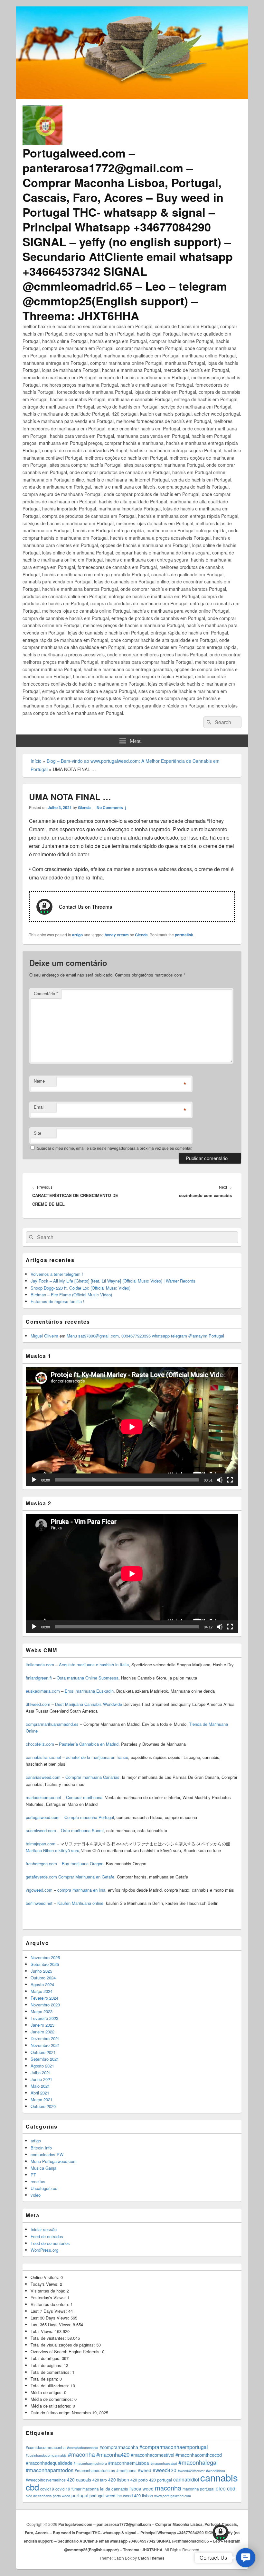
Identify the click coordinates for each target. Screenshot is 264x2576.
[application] (132, 1427)
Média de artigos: (47, 2392)
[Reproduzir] (34, 1480)
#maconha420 (113, 2454)
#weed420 (165, 2470)
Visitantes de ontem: (51, 2304)
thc (119, 2495)
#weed (145, 2470)
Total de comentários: (51, 2372)
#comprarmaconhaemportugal (174, 2447)
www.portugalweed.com (173, 2496)
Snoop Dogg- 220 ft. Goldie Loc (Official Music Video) (80, 1288)
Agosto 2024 (42, 1984)
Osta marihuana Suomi (82, 1830)
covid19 (47, 2489)
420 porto (139, 2480)
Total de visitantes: (49, 2338)
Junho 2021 (41, 2079)
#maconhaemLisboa (129, 2463)
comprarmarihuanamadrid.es (52, 1724)
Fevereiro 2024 (44, 1998)
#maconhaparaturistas (95, 2471)
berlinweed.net (39, 1903)
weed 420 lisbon (138, 2495)
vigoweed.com (39, 1890)
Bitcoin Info (41, 2148)
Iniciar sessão (44, 2229)
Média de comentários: (52, 2399)
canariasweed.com (43, 1777)
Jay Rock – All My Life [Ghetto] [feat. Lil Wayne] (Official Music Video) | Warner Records (113, 1281)
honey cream (117, 935)
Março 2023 (42, 2011)
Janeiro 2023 (42, 2025)
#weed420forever (191, 2471)
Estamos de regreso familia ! (57, 1301)
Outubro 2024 (43, 1978)
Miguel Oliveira (44, 1336)
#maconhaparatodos (50, 2470)
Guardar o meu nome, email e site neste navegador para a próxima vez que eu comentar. (114, 1148)
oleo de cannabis (39, 2496)
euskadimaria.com (43, 1691)
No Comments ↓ (112, 807)
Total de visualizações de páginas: (63, 2345)
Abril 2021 (40, 2093)
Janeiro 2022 (42, 2032)
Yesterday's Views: (49, 2297)
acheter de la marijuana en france (96, 1757)
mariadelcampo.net (43, 1797)
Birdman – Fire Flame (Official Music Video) (71, 1295)
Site (38, 1133)
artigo (77, 935)
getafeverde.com (41, 1877)
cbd (32, 2487)
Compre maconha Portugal (89, 1817)
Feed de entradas (47, 2236)
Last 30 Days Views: (51, 2318)
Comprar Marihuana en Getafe (86, 1877)
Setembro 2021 (45, 2059)
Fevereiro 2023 (44, 2018)
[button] (246, 2558)
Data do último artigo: (51, 2413)
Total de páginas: (47, 2365)
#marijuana (126, 2471)
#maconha (81, 2454)
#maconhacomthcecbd (199, 2455)
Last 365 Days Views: (52, 2324)
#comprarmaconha (119, 2447)
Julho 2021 (41, 2072)
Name (39, 1081)
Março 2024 (42, 1991)
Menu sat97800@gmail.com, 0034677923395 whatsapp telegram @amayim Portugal (145, 1336)
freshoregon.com (41, 1864)
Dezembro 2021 (45, 2038)
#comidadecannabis (83, 2447)
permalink (184, 935)
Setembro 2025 (45, 1964)
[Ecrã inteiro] (230, 1480)
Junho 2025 (41, 1971)
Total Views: (43, 2331)
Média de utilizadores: (52, 2406)
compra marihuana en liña (81, 1890)
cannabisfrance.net (43, 1757)
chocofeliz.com (40, 1744)
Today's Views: (45, 2284)
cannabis (219, 2477)
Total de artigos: (46, 2358)
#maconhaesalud (164, 2463)
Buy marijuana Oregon (83, 1864)
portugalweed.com (43, 1817)
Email (39, 1107)
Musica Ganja (43, 2168)
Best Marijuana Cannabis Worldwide (89, 1704)
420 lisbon (119, 2480)
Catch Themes (151, 2558)
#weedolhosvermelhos (46, 2480)
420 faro (100, 2480)
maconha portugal (198, 2489)
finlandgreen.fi (39, 1678)
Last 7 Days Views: (49, 2311)
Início (36, 761)
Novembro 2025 (45, 1957)
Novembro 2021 (45, 2045)
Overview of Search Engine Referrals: (66, 2351)
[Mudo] (220, 1480)
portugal (80, 2495)
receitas (38, 2181)
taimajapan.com (41, 1844)
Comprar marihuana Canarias (92, 1777)
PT (33, 2175)
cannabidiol (186, 2479)
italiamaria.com (40, 1665)
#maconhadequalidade (49, 2463)
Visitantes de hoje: (49, 2291)
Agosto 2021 (42, 2066)
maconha (168, 2488)
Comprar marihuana (84, 1797)
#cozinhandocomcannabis (46, 2455)
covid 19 (63, 2489)
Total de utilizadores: (51, 2386)
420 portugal (160, 2480)
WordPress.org (44, 2250)
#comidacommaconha (46, 2447)
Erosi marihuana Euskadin (89, 1691)
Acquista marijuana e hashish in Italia (94, 1665)
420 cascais (79, 2480)
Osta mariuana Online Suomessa (88, 1678)
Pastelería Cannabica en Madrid (89, 1744)
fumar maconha (85, 2489)
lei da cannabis (114, 2489)
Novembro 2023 (45, 2005)
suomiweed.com (41, 1830)
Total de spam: (45, 2379)
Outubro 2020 (43, 2106)
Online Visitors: (46, 2277)
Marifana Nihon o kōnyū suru (52, 1850)
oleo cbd (226, 2488)
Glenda (84, 807)
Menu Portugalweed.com (54, 2161)
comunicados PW (47, 2154)
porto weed (61, 2496)
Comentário (46, 993)
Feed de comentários (50, 2243)
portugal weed (102, 2495)
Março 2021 (42, 2099)
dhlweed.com (38, 1704)
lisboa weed (141, 2489)
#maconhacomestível (152, 2455)
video (36, 2195)
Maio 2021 (40, 2086)
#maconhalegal (198, 2462)
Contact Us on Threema (86, 906)
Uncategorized (44, 2188)
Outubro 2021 (43, 2052)
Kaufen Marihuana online (80, 1903)
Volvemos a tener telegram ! (57, 1274)
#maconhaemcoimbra (90, 2463)
